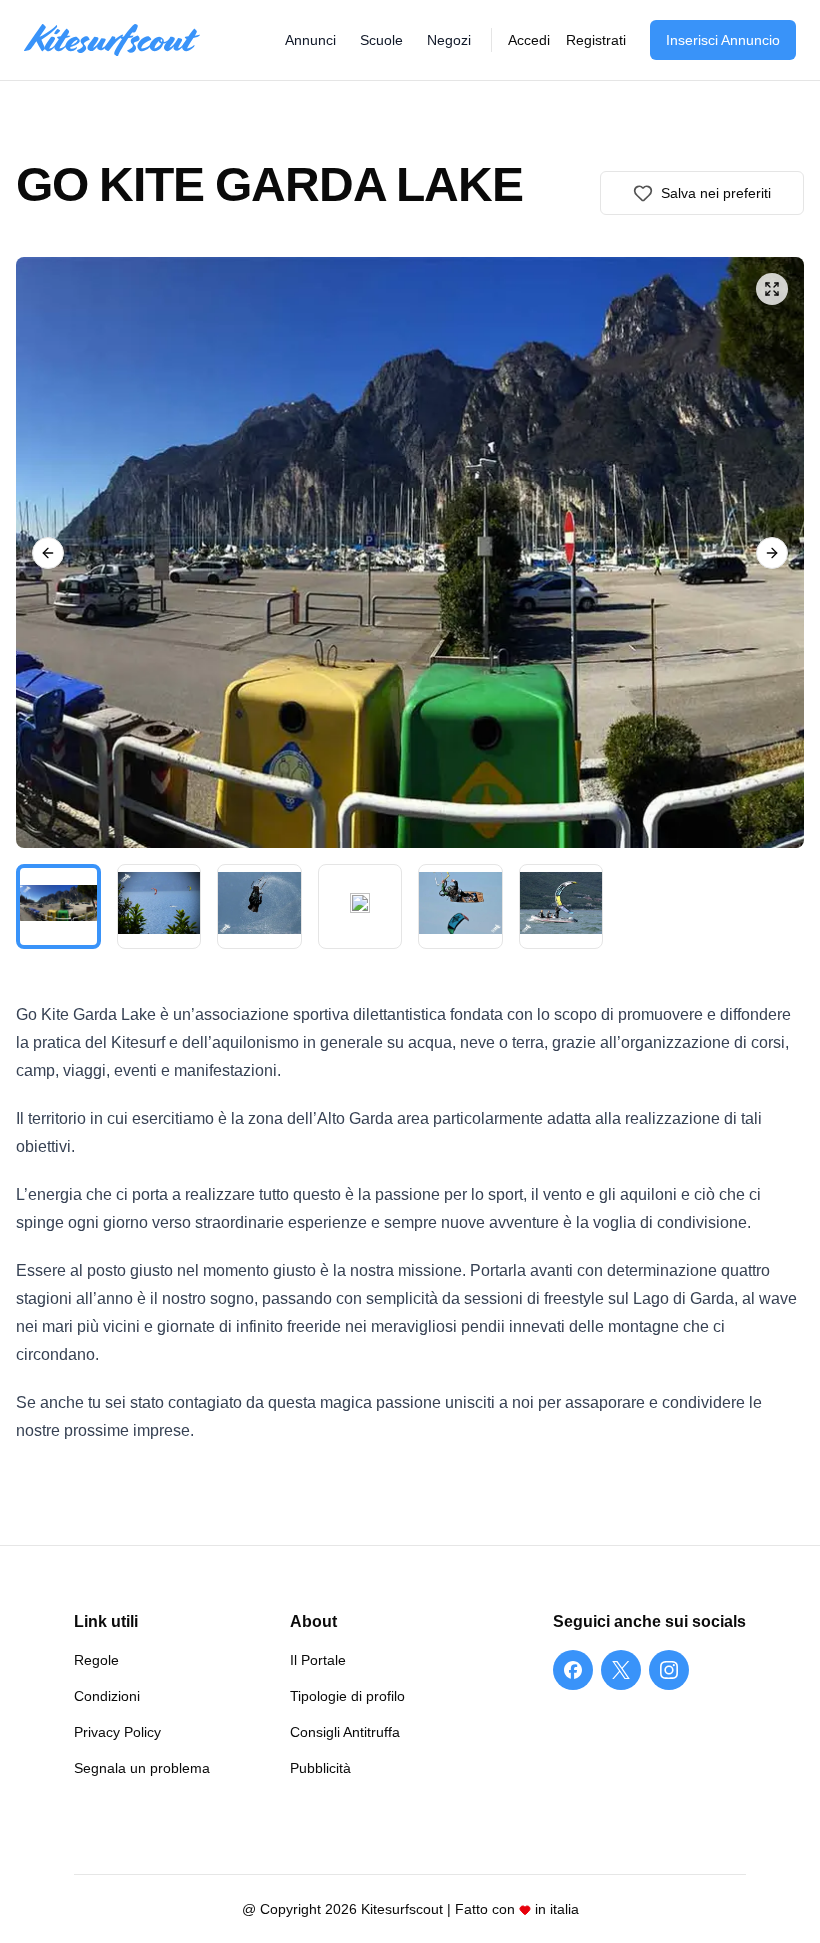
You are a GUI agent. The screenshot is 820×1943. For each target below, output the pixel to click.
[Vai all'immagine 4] (360, 906)
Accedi (529, 40)
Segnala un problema (142, 1768)
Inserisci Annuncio (723, 40)
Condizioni (107, 1696)
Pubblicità (320, 1768)
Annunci (310, 40)
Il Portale (318, 1660)
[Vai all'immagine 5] (460, 906)
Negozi (449, 40)
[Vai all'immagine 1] (58, 906)
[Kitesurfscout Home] (112, 40)
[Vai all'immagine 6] (561, 906)
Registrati (596, 40)
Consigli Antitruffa (345, 1732)
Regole (96, 1660)
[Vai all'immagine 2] (159, 906)
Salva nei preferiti (716, 193)
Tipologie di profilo (347, 1696)
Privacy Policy (117, 1732)
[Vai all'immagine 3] (259, 906)
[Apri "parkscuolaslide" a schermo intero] (410, 552)
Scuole (381, 40)
